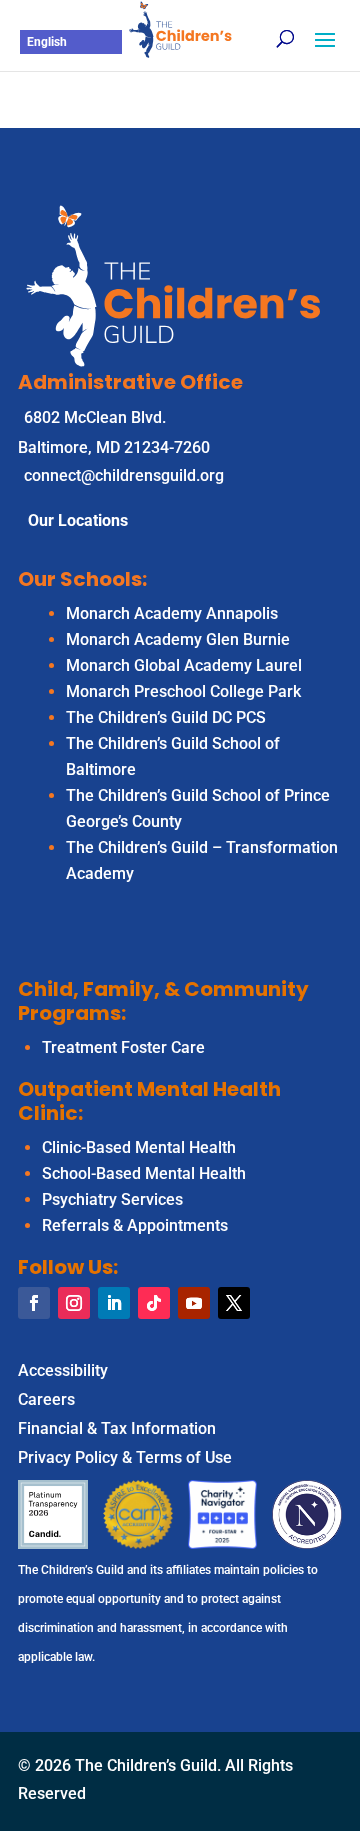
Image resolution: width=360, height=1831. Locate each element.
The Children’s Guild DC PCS (166, 717)
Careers (46, 1399)
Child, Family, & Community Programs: (163, 1001)
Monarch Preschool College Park (183, 691)
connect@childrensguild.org (124, 475)
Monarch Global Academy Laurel (184, 665)
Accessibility (63, 1370)
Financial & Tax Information (117, 1428)
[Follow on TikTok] (154, 1303)
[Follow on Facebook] (34, 1303)
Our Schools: (82, 579)
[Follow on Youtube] (194, 1303)
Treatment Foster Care (123, 1047)
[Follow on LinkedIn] (114, 1303)
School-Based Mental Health (144, 1173)
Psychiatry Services (112, 1199)
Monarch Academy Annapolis (172, 613)
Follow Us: (68, 1267)
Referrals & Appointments (135, 1225)
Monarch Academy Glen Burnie (178, 639)
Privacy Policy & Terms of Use (125, 1457)
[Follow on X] (234, 1303)
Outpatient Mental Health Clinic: (149, 1101)
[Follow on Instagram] (74, 1303)
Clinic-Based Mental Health (139, 1147)
